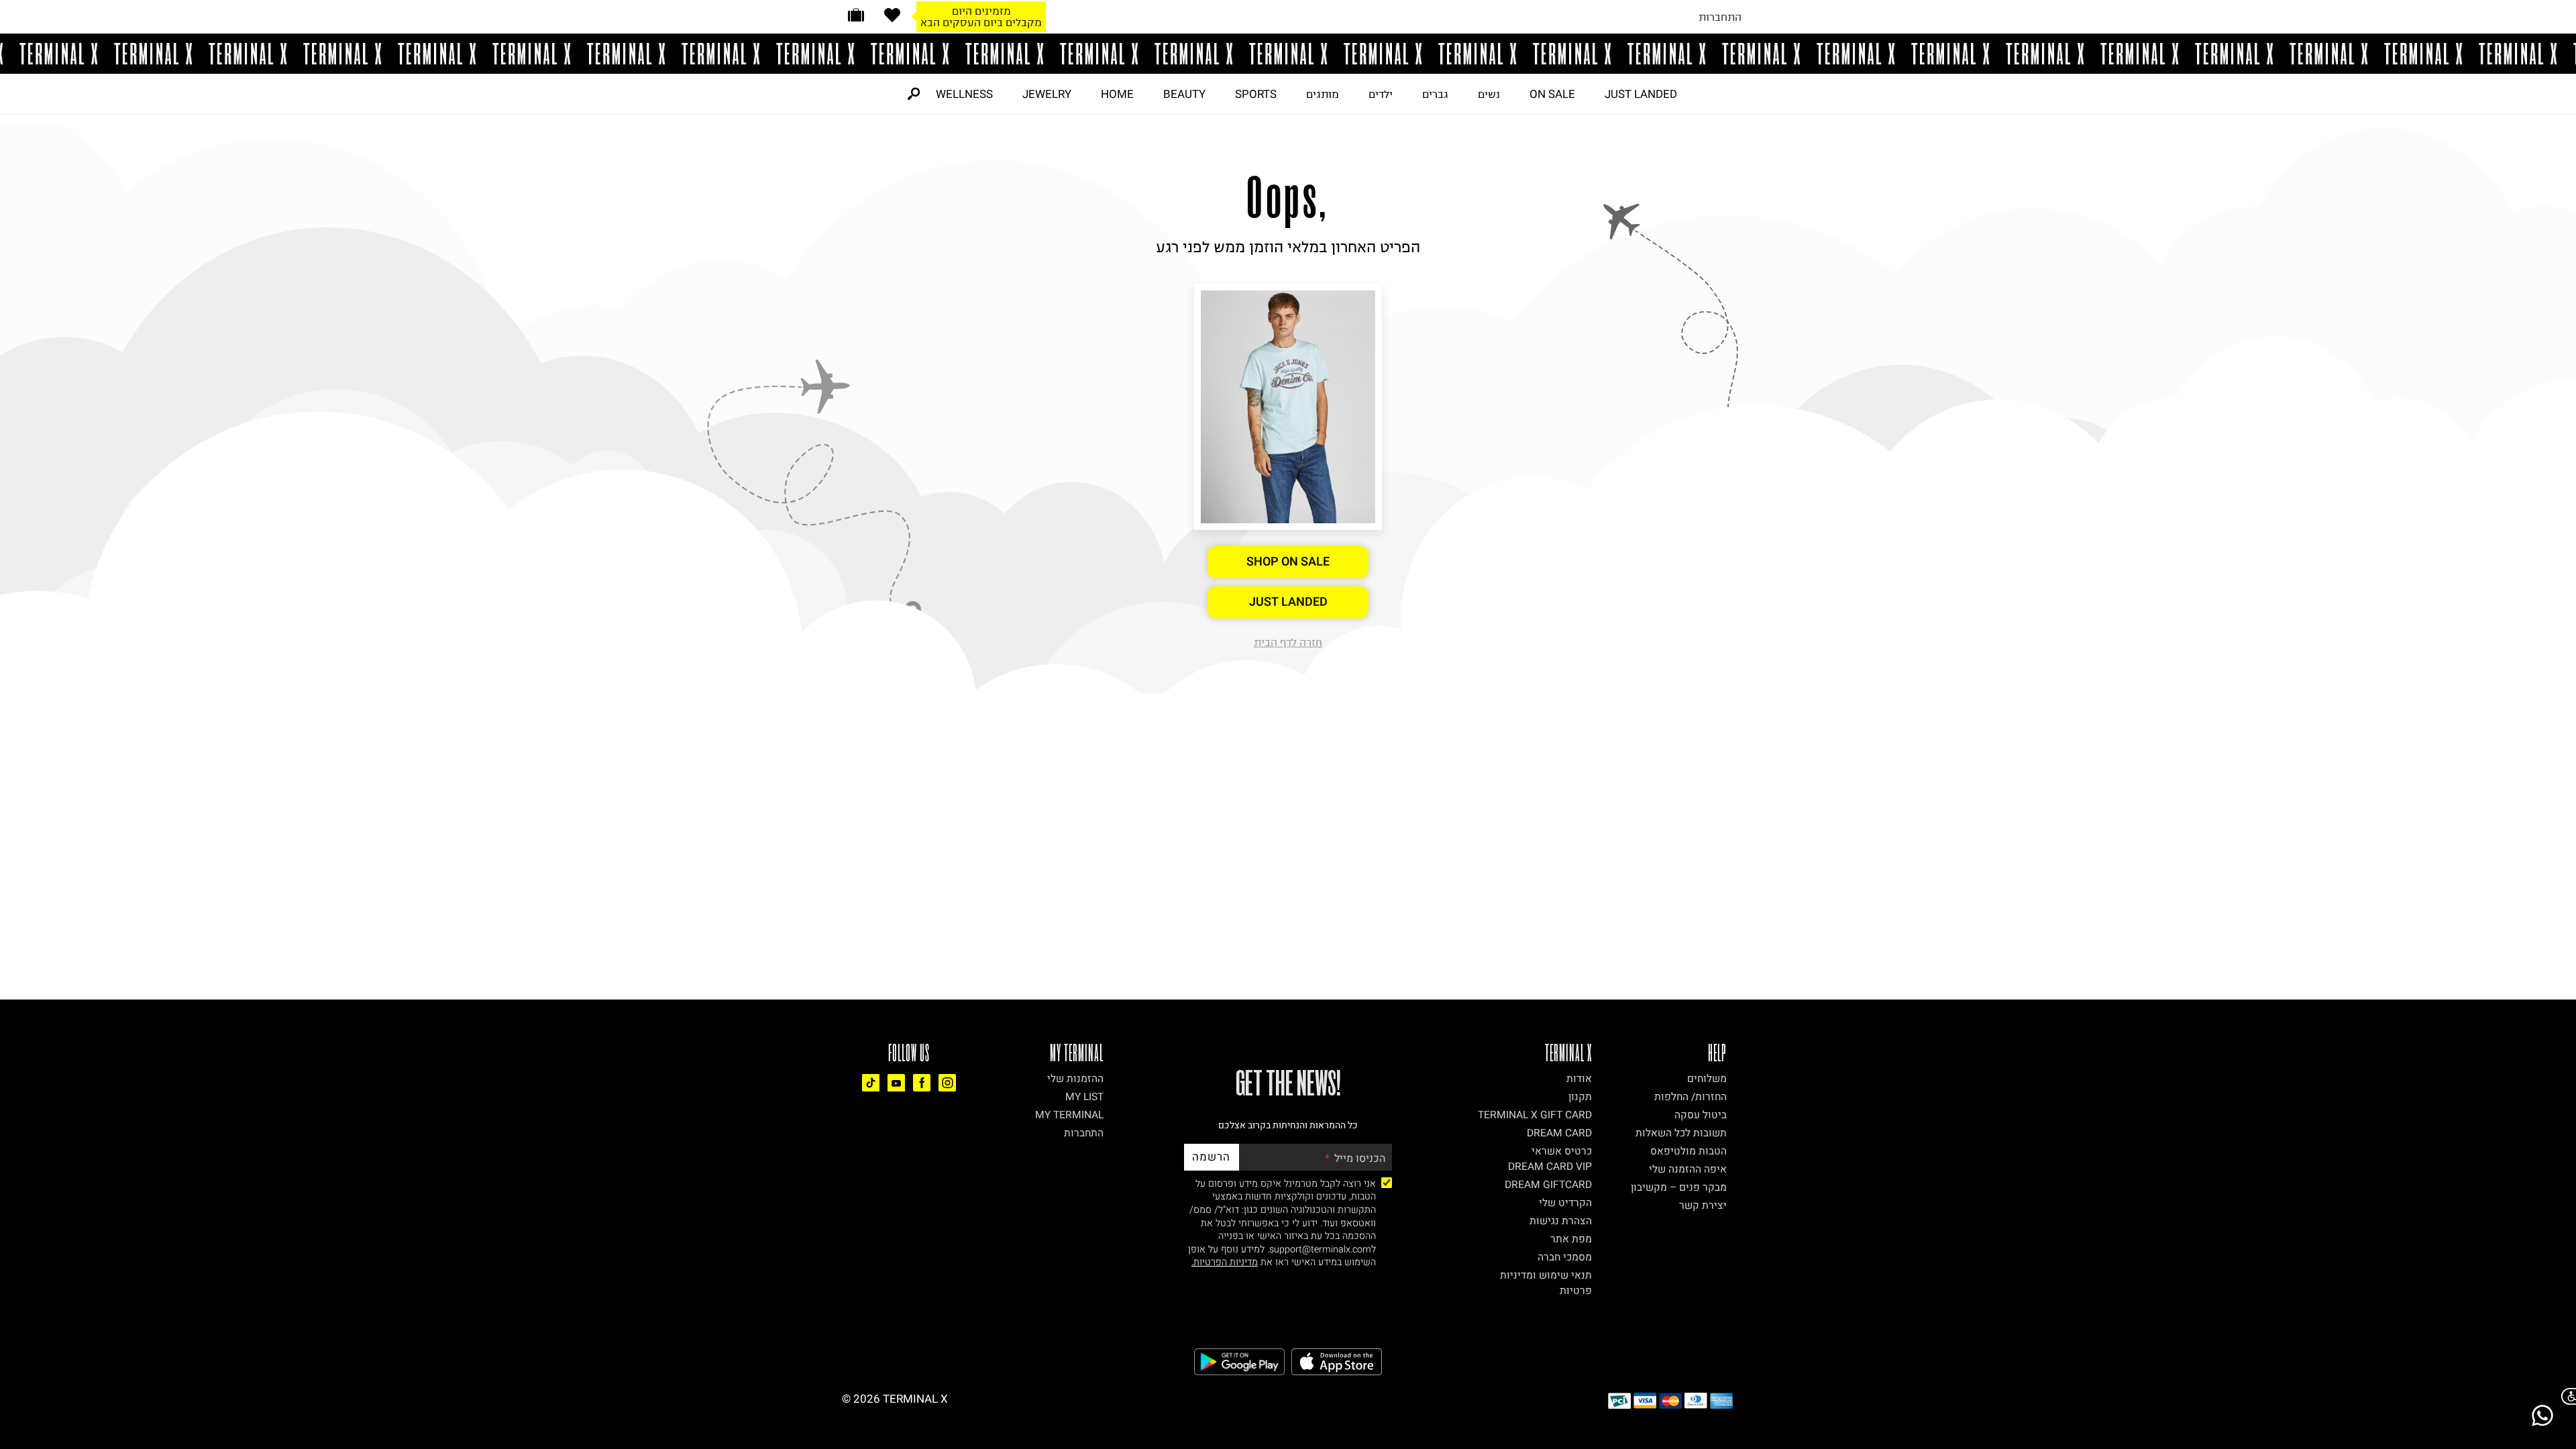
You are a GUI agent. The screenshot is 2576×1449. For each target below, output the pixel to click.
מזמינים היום (981, 11)
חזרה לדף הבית (1288, 642)
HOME (1117, 94)
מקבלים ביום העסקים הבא (981, 22)
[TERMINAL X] (1288, 54)
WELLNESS (964, 94)
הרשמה (1211, 1157)
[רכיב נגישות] (2566, 1396)
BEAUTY (1184, 94)
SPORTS (1256, 94)
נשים (1489, 94)
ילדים (1381, 94)
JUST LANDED (1641, 94)
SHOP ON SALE (1288, 562)
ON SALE (1552, 94)
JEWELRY (1047, 94)
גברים (1435, 94)
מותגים (1323, 94)
